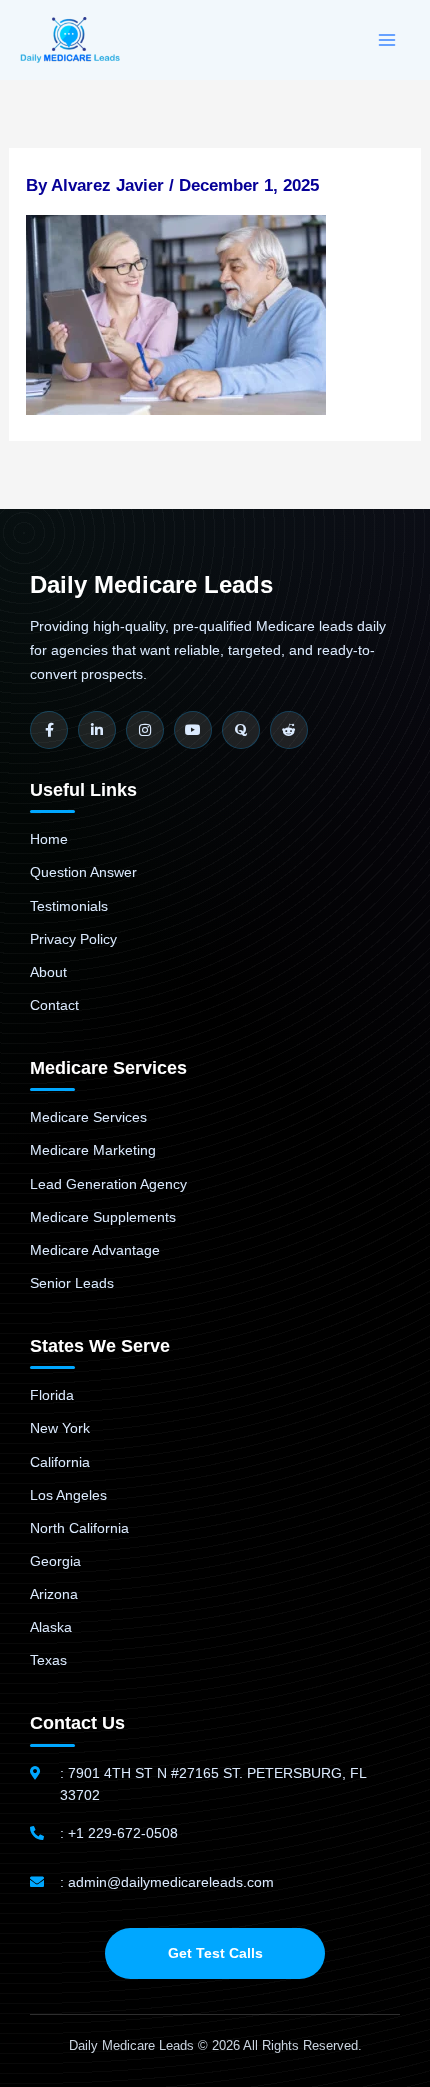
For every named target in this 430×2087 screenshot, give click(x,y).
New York (60, 1428)
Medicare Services (88, 1117)
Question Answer (83, 872)
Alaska (51, 1627)
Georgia (55, 1561)
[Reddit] (289, 730)
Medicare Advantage (95, 1250)
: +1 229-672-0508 (119, 1833)
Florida (52, 1395)
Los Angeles (68, 1495)
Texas (48, 1660)
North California (79, 1528)
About (48, 972)
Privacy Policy (73, 939)
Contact (54, 1005)
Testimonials (69, 906)
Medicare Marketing (93, 1150)
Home (49, 839)
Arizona (54, 1594)
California (60, 1462)
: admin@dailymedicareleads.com (167, 1882)
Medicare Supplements (103, 1217)
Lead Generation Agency (108, 1184)
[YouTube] (193, 730)
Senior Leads (72, 1283)
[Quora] (241, 730)
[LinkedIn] (97, 730)
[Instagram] (145, 730)
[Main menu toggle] (388, 40)
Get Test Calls (215, 1953)
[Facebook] (49, 730)
